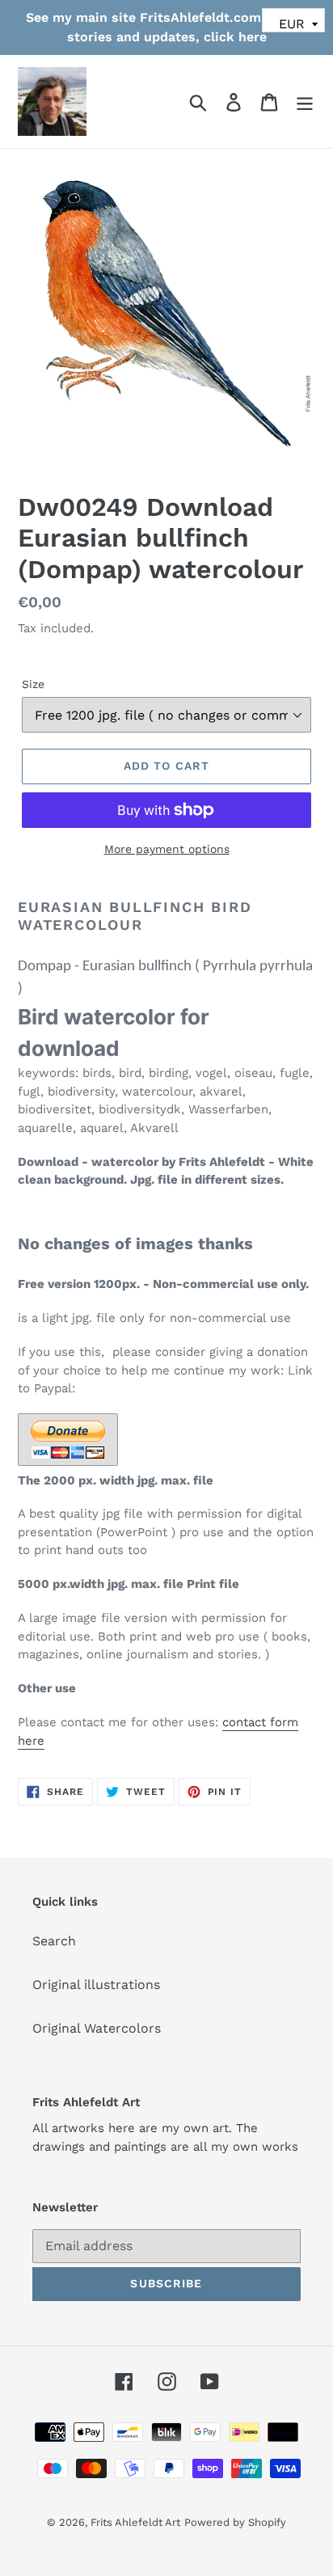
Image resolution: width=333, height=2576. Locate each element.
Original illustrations (96, 1985)
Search (54, 1941)
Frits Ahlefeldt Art (135, 2522)
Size (33, 684)
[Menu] (305, 101)
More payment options (167, 849)
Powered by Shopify (235, 2522)
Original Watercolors (97, 2028)
